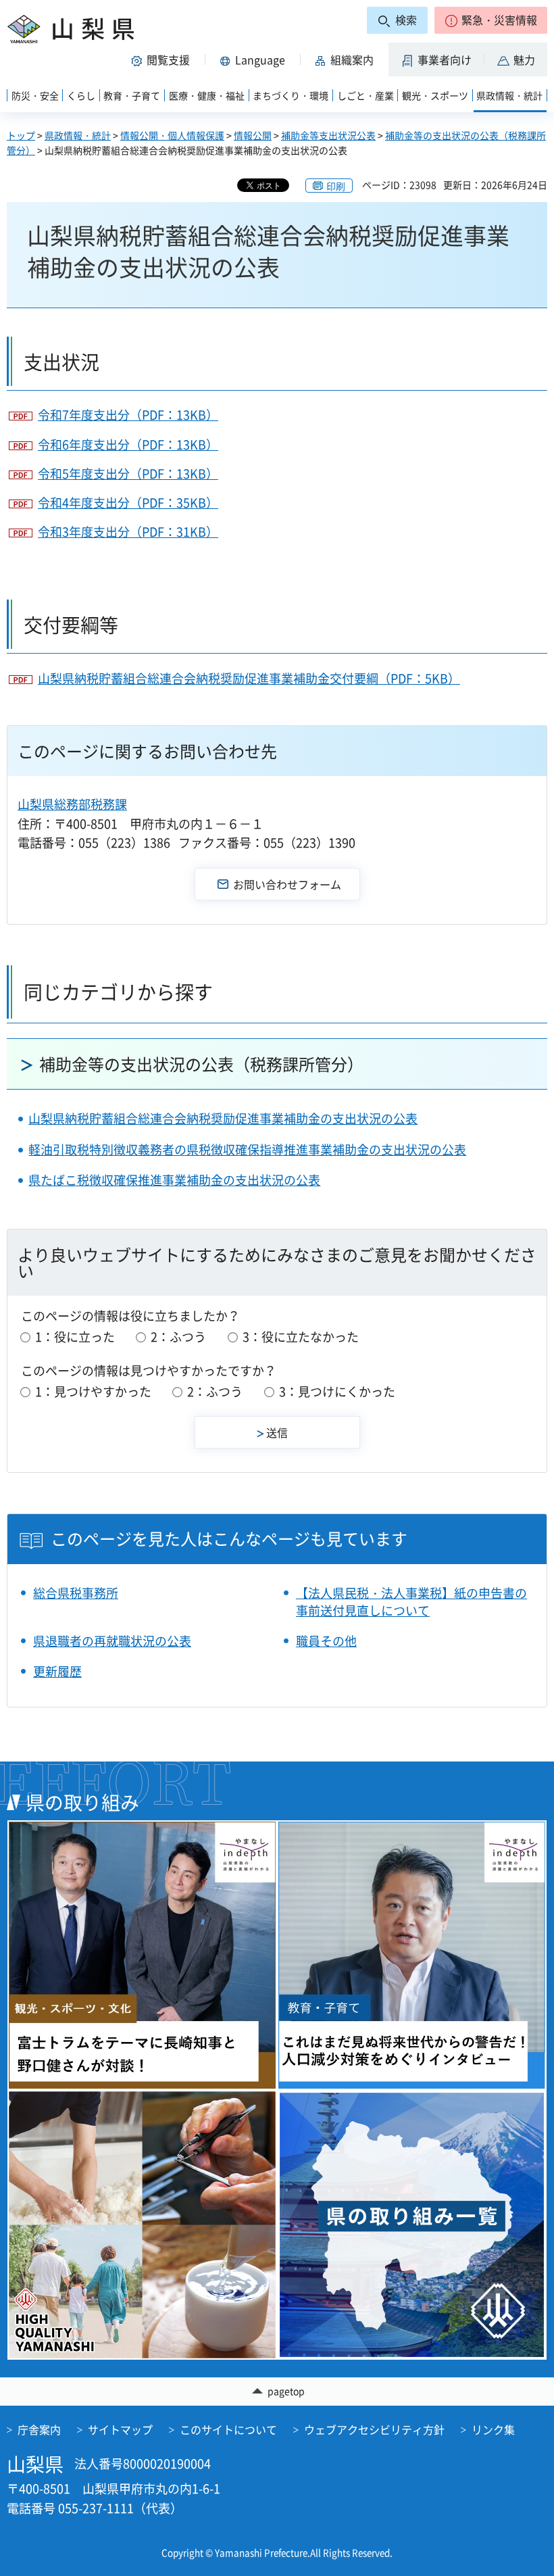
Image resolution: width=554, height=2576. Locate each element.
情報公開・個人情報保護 (172, 135)
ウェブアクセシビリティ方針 (374, 2429)
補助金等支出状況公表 (328, 135)
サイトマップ (120, 2429)
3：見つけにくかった (337, 1391)
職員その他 (326, 1641)
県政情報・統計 (78, 135)
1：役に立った (75, 1337)
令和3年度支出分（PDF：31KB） (128, 532)
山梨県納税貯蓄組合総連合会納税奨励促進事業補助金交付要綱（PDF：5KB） (249, 678)
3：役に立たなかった (301, 1337)
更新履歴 (57, 1671)
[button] (491, 20)
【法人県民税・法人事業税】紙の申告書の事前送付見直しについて (411, 1601)
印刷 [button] (336, 186)
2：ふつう (178, 1337)
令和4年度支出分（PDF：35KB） (128, 503)
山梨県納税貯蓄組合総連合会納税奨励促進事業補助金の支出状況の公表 (223, 1118)
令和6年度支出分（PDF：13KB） (128, 444)
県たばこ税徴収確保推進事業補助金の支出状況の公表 (174, 1180)
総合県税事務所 (76, 1593)
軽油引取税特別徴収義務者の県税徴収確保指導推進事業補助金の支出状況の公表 (247, 1149)
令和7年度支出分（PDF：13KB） (128, 415)
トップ (21, 135)
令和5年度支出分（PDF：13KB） (128, 473)
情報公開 (253, 135)
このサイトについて (228, 2429)
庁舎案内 (39, 2429)
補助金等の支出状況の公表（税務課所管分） (201, 1064)
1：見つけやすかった (93, 1391)
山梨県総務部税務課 (72, 804)
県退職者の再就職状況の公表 (112, 1641)
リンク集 (493, 2429)
